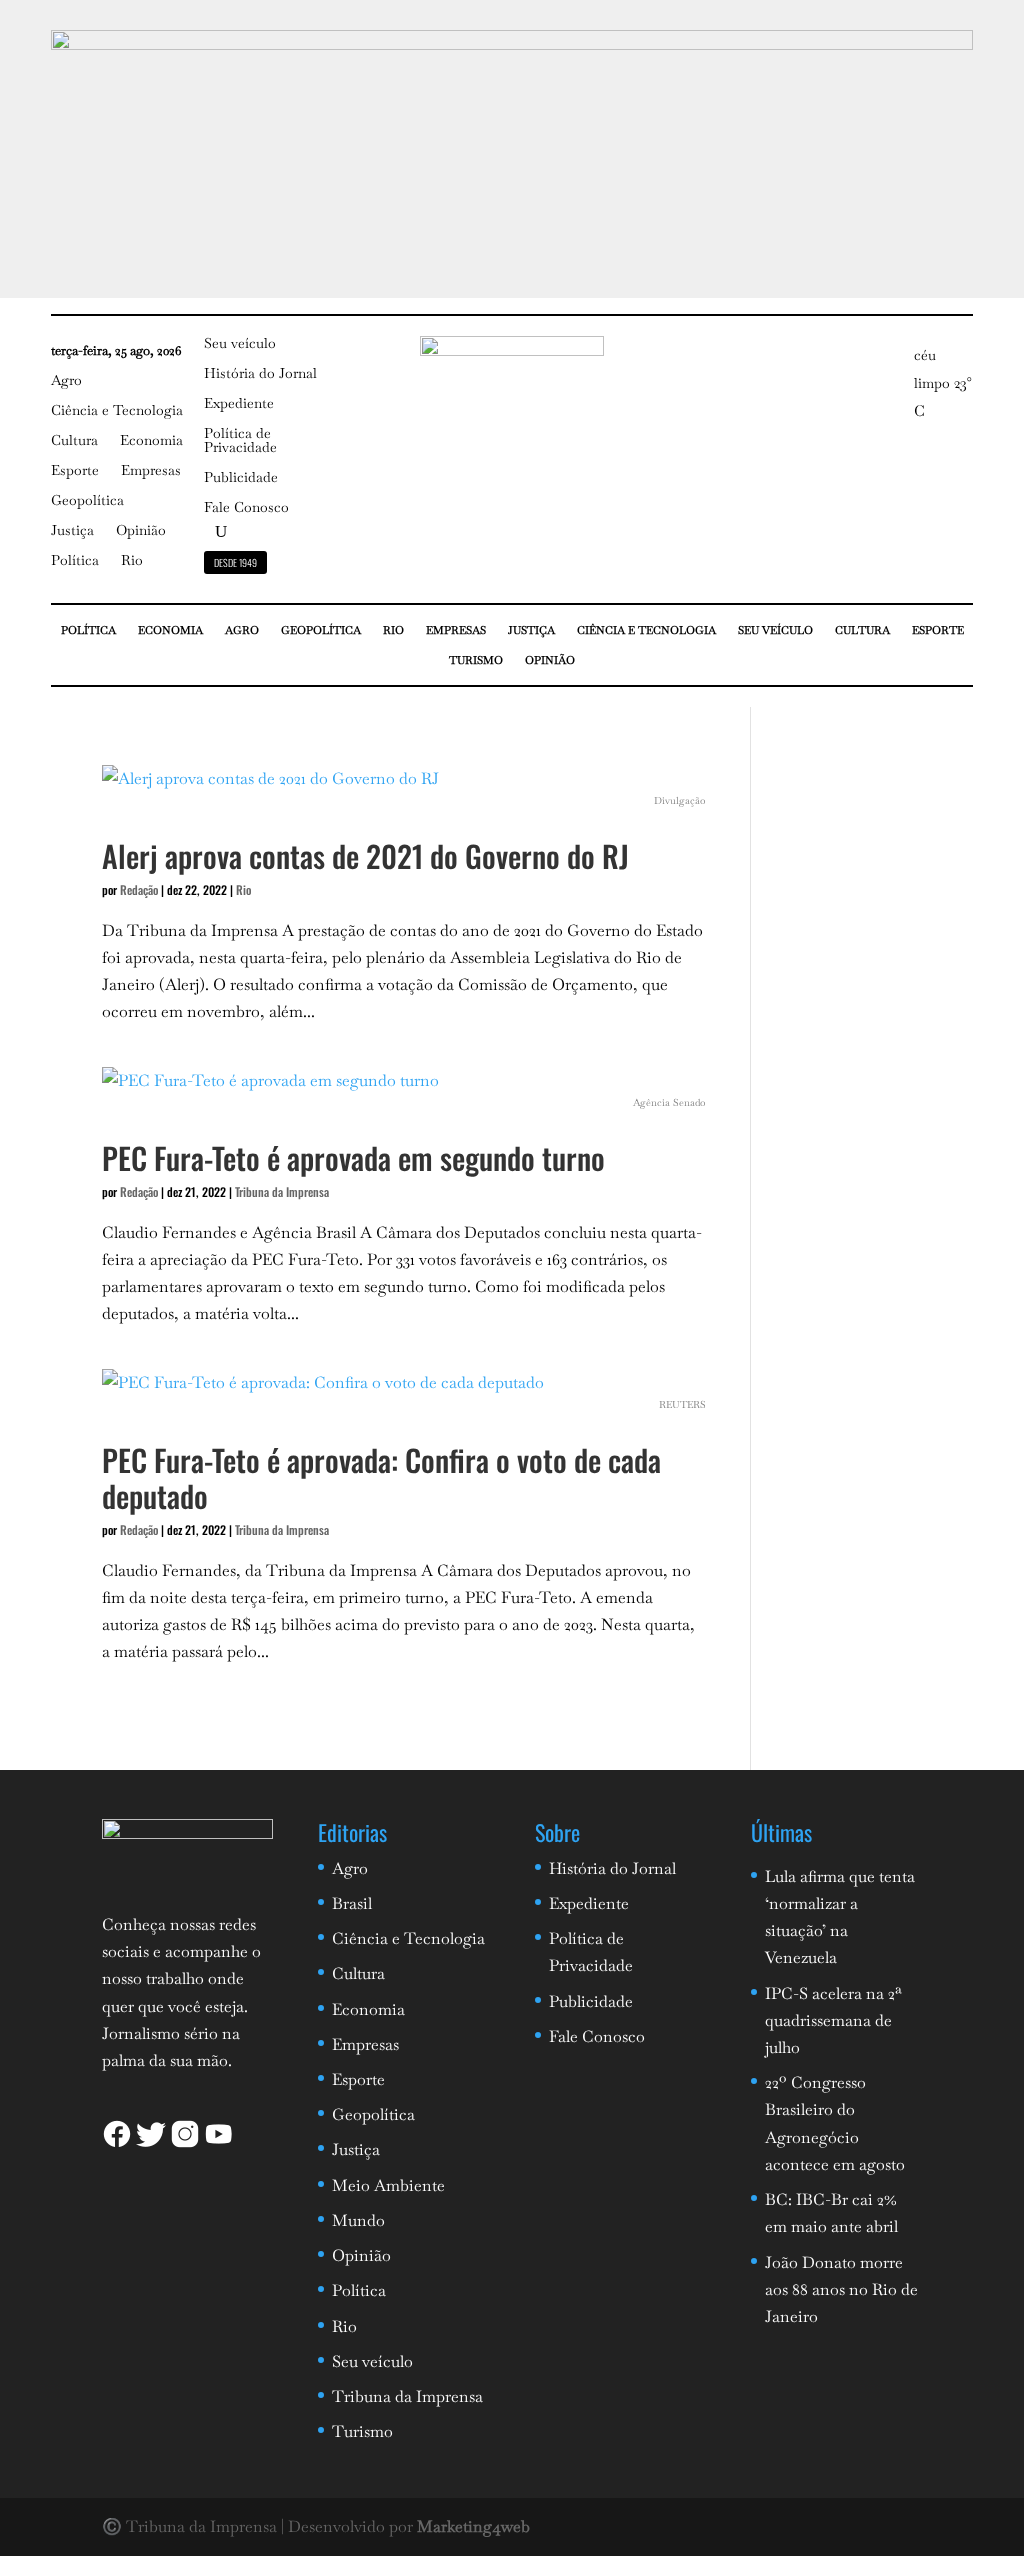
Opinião (141, 531)
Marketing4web (473, 2526)
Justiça (72, 531)
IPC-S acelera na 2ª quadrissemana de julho (833, 2020)
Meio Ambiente (388, 2185)
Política (75, 561)
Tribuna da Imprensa (282, 1191)
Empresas (151, 471)
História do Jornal (260, 374)
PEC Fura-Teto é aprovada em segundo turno (353, 1157)
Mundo (358, 2220)
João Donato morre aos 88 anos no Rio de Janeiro (841, 2289)
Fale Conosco (246, 508)
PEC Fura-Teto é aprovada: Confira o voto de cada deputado (381, 1477)
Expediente (239, 404)
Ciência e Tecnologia (117, 411)
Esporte (75, 471)
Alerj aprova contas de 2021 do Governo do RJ (365, 855)
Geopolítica (87, 501)
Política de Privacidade (240, 441)
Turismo (476, 660)
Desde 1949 (235, 562)
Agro (66, 381)
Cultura (74, 441)
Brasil (352, 1903)
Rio (132, 561)
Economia (151, 441)
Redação (139, 889)
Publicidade (241, 478)
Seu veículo (240, 344)
